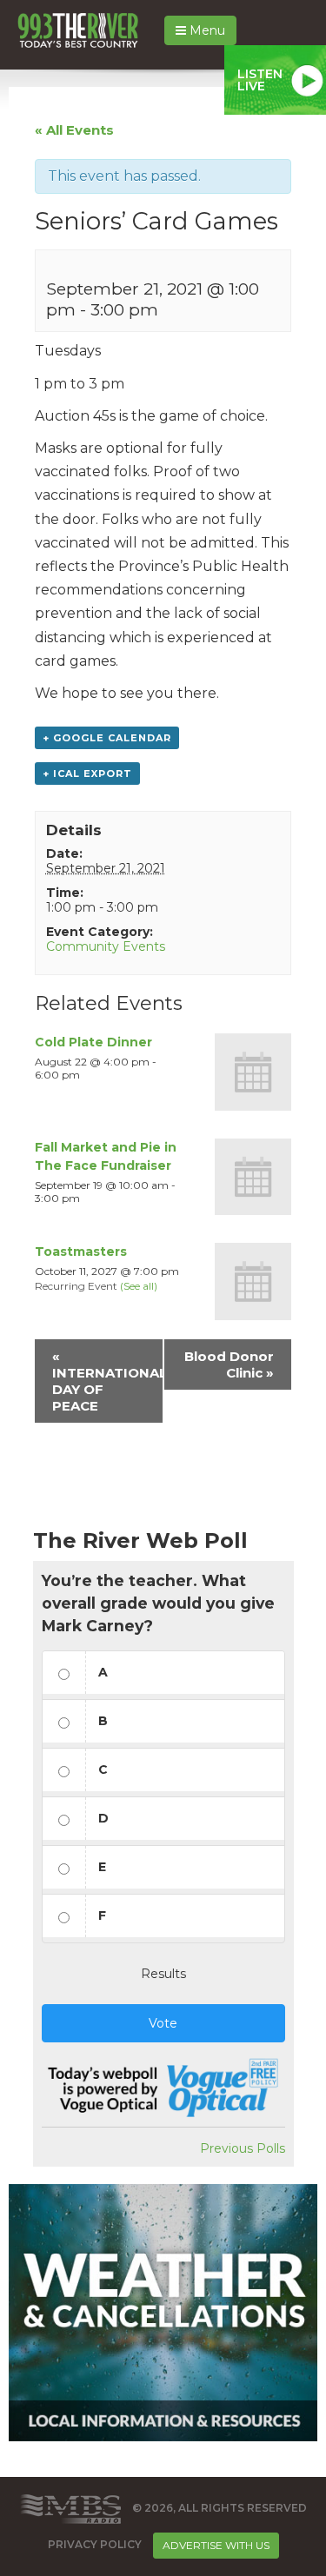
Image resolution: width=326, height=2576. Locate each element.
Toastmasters (81, 1251)
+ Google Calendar (107, 738)
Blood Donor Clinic (229, 1364)
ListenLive (260, 80)
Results (163, 1974)
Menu (206, 30)
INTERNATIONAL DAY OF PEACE (108, 1381)
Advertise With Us (216, 2545)
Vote (163, 2023)
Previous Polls (243, 2148)
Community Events (106, 946)
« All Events (74, 130)
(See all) (139, 1286)
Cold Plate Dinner (93, 1042)
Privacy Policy (95, 2544)
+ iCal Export (87, 773)
